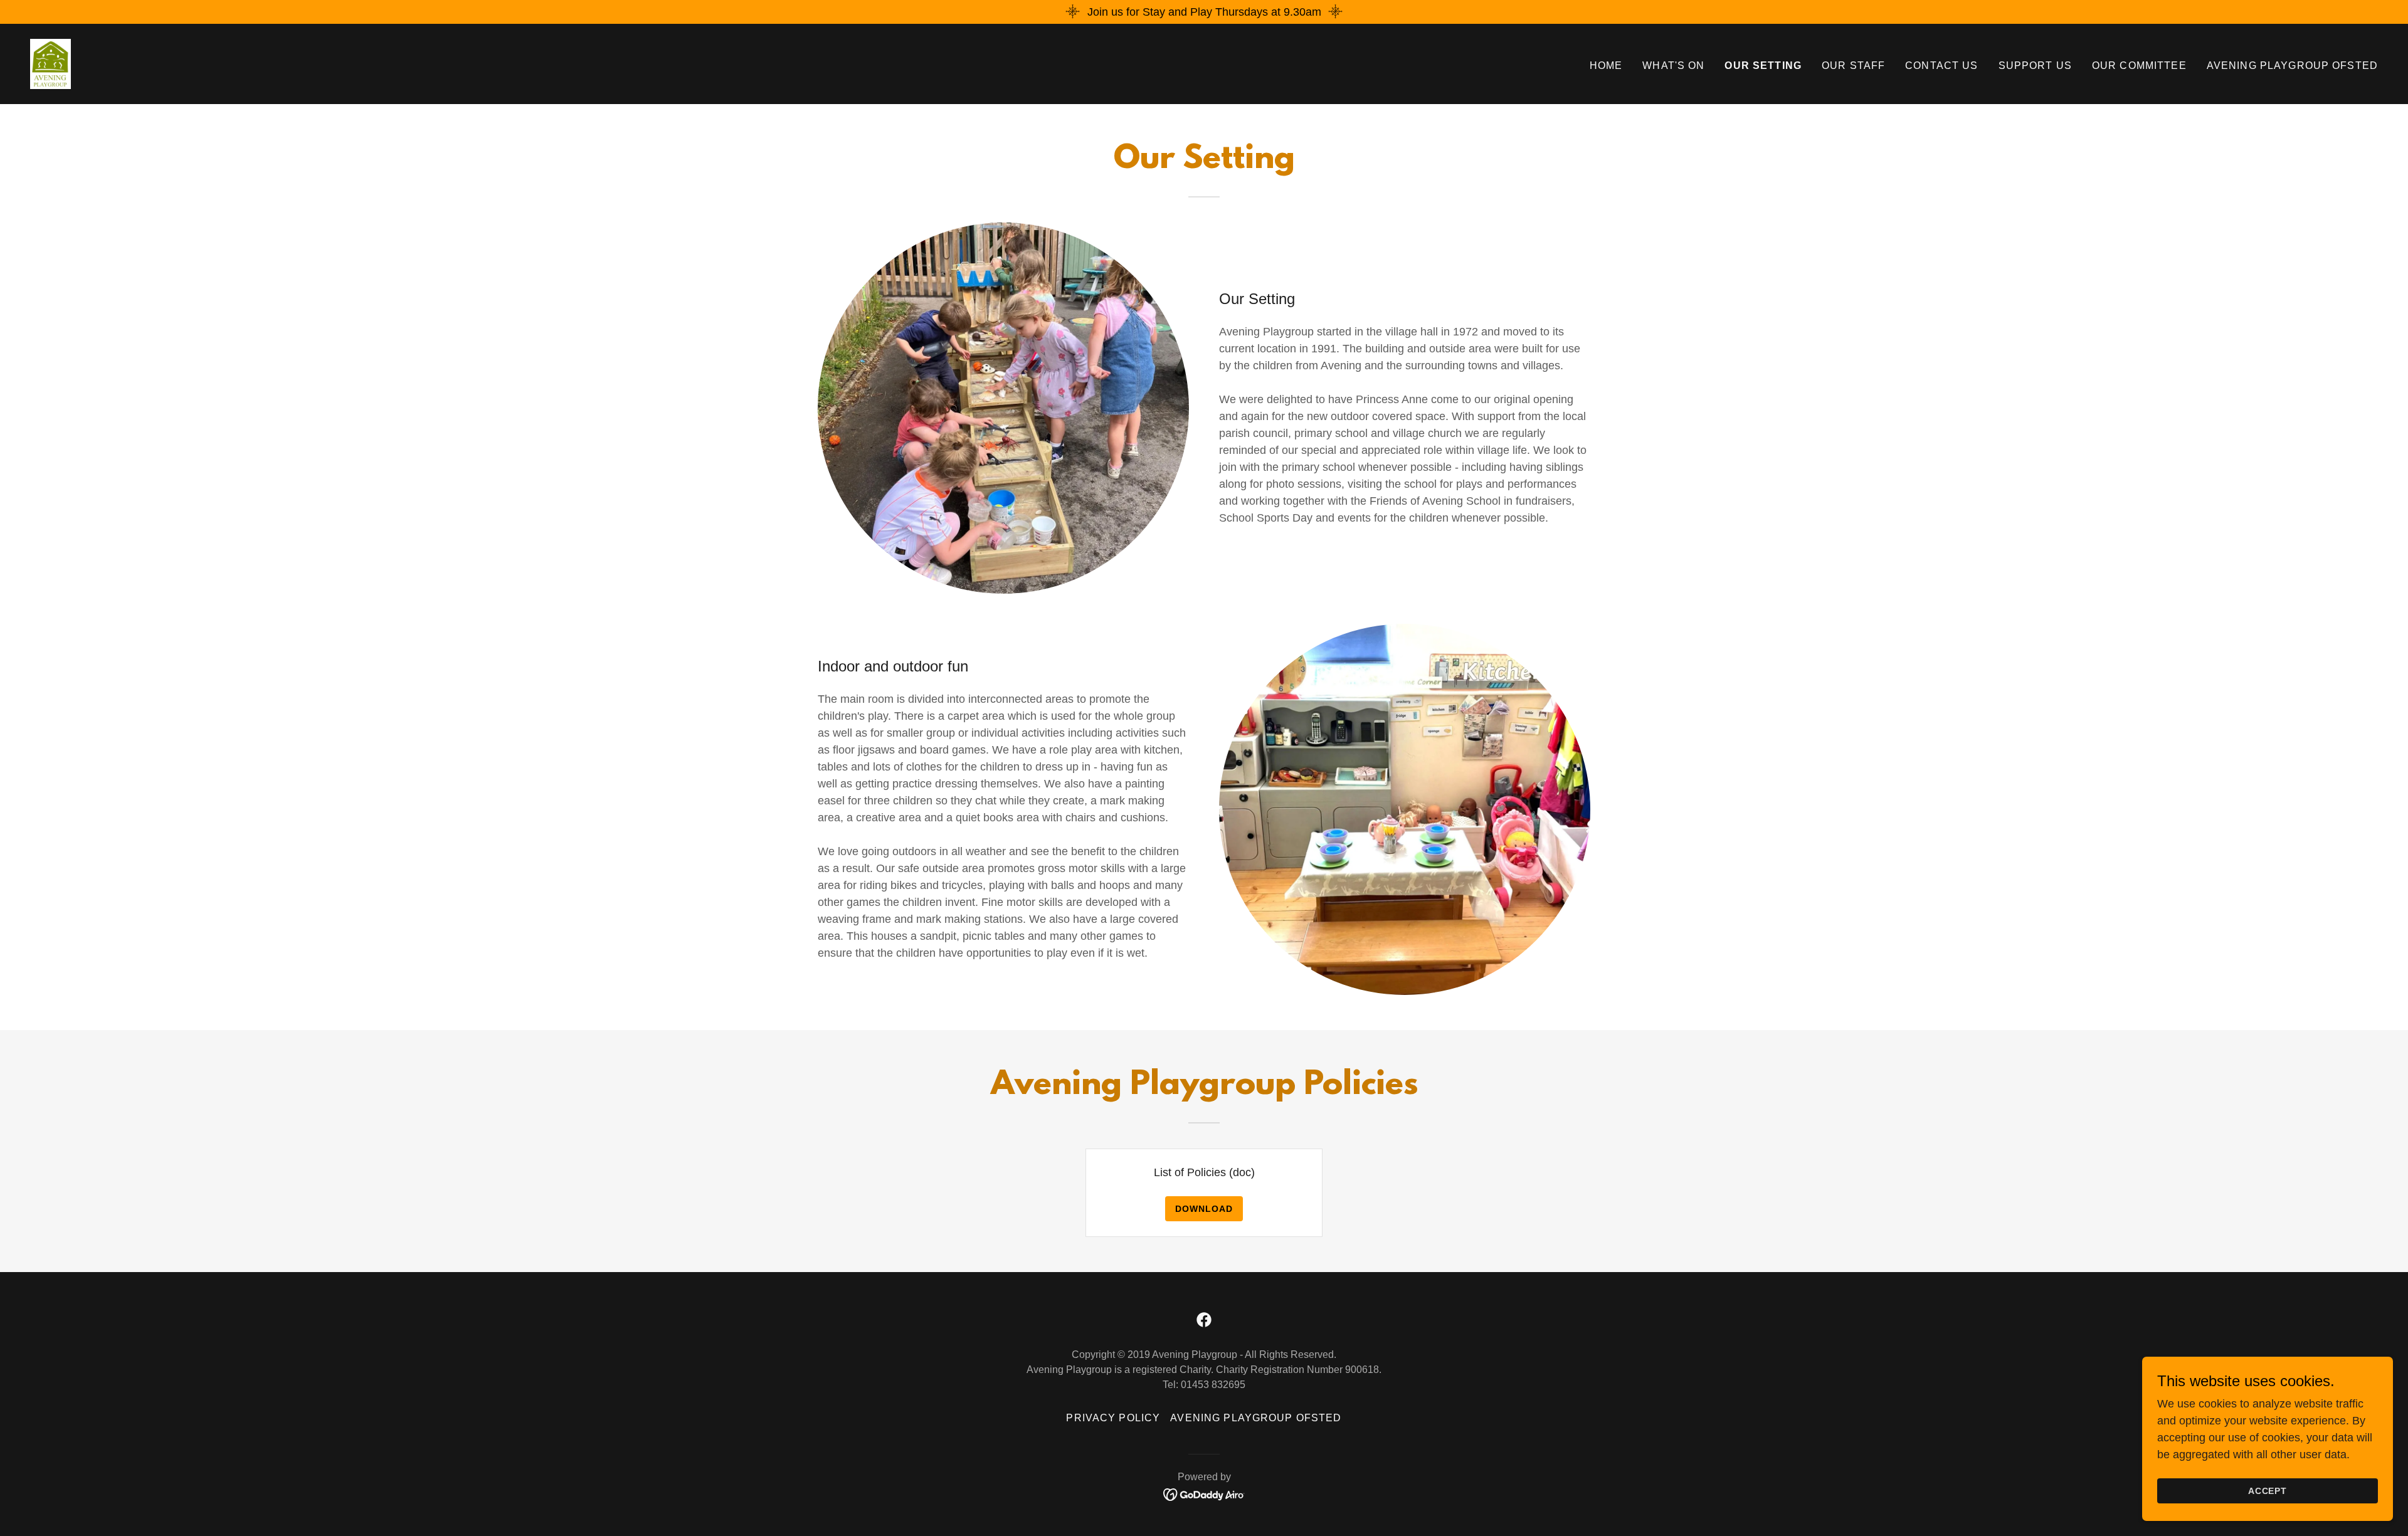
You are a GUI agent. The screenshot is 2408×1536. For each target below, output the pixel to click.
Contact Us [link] (1941, 66)
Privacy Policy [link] (1113, 1418)
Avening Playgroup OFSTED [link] (2292, 66)
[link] (50, 63)
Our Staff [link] (1853, 66)
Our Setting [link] (1763, 66)
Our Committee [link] (2139, 66)
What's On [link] (1673, 66)
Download (1204, 1209)
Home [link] (1606, 66)
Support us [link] (2035, 66)
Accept (2268, 1491)
